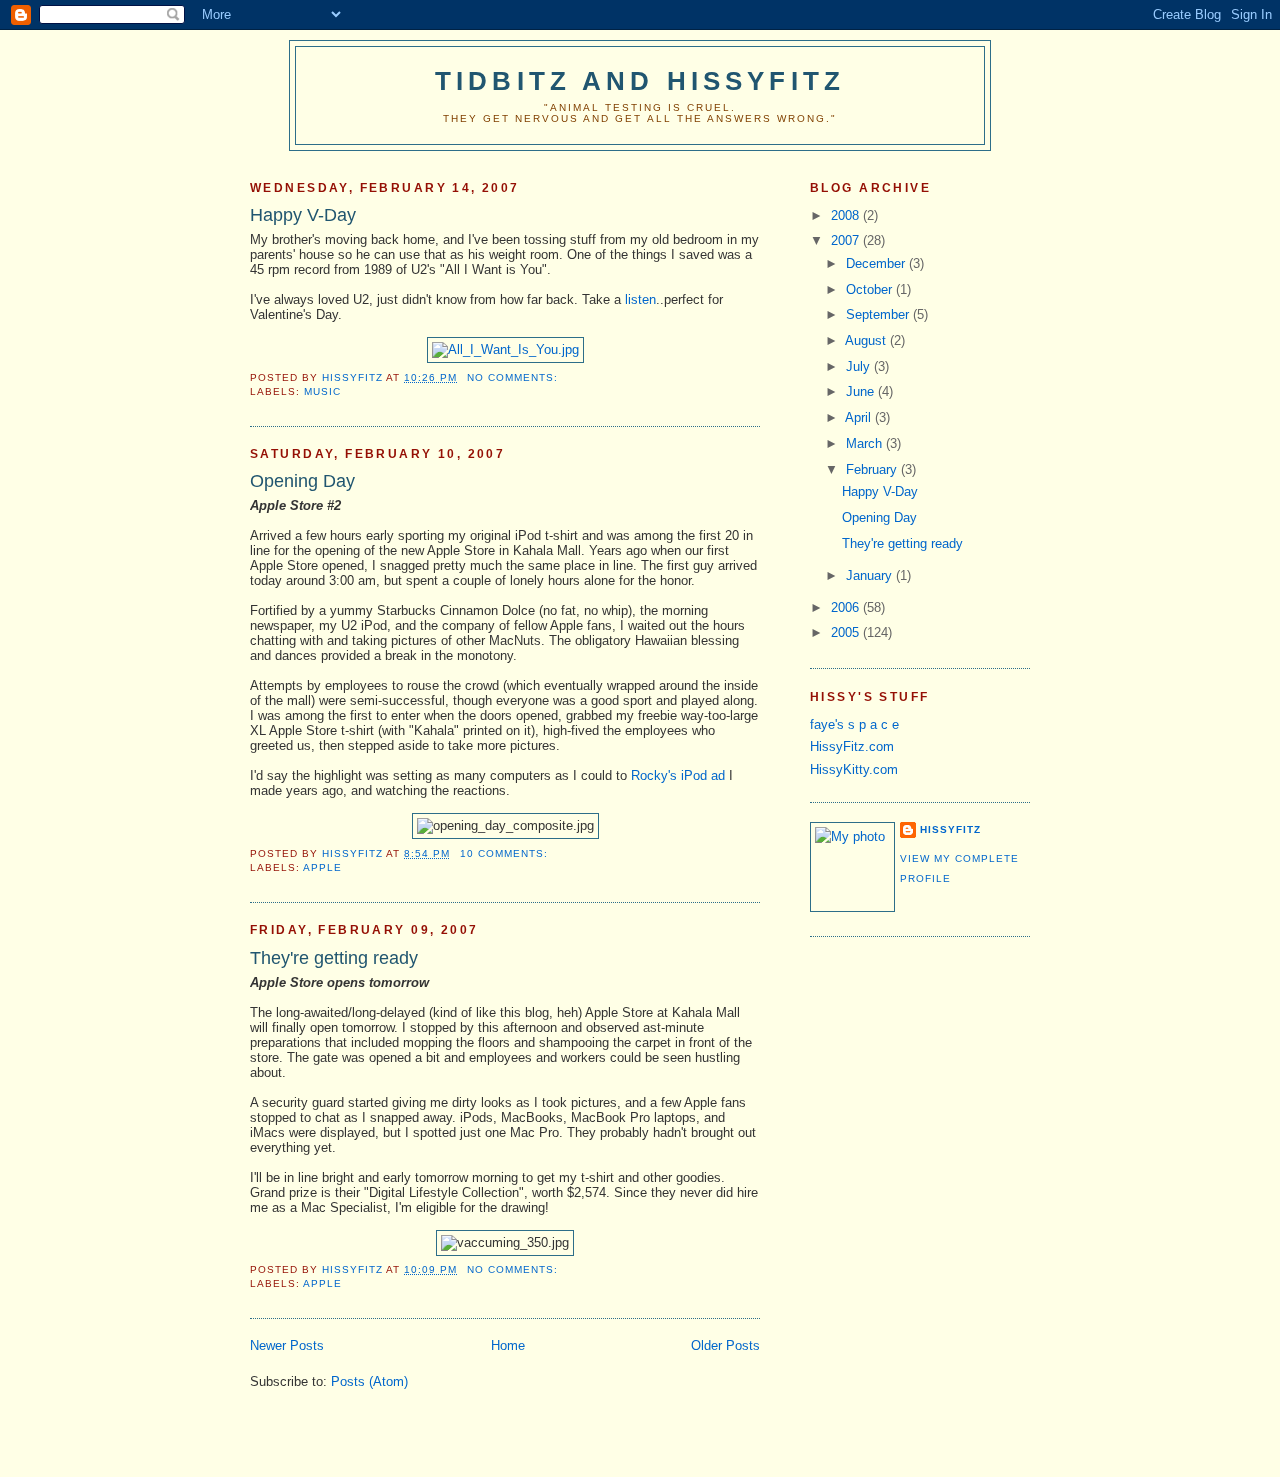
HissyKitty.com (854, 769)
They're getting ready (334, 958)
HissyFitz (950, 829)
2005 (847, 632)
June (862, 391)
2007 (847, 240)
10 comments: (506, 853)
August (867, 340)
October (871, 289)
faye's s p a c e (854, 724)
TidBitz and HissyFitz (640, 81)
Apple (322, 867)
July (860, 366)
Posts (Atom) (369, 1381)
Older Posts (725, 1345)
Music (322, 391)
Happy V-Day (303, 215)
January (871, 575)
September (879, 314)
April (860, 417)
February (873, 469)
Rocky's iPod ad (678, 775)
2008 (847, 215)
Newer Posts (287, 1345)
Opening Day (302, 481)
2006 (847, 607)
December (877, 263)
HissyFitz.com (852, 746)
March (866, 443)
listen (640, 299)
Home (508, 1345)
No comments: (514, 377)
